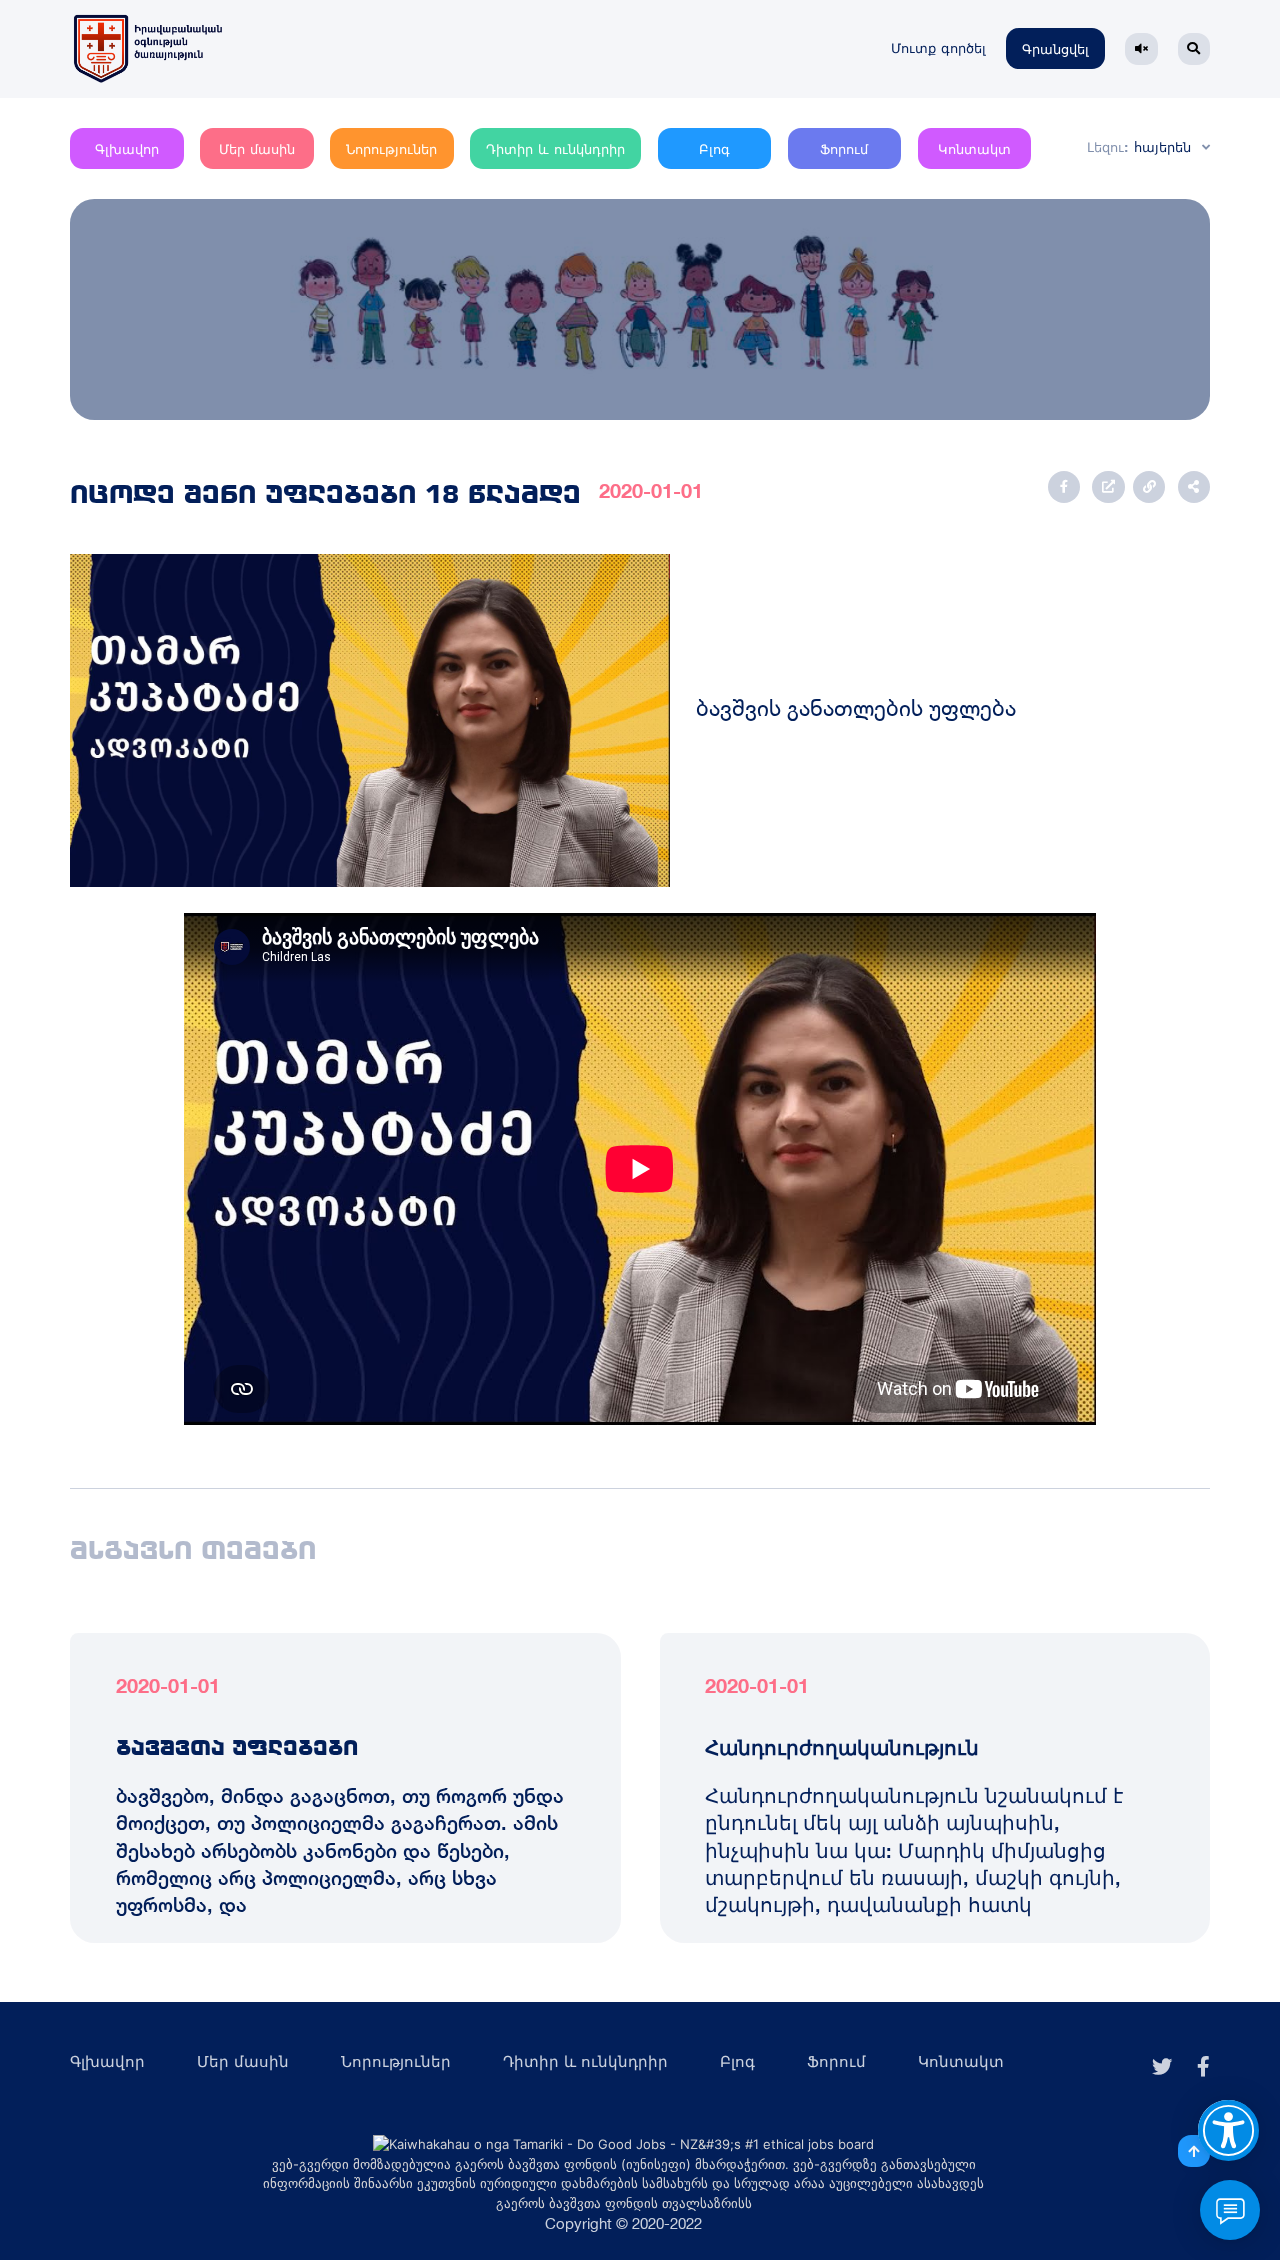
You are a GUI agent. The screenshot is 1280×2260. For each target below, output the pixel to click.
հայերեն (1162, 147)
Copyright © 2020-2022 (623, 2223)
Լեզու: (1108, 147)
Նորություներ (391, 149)
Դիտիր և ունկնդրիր (555, 149)
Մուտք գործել (938, 48)
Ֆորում (844, 149)
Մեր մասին (257, 149)
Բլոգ (714, 149)
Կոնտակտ (974, 149)
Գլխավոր (127, 149)
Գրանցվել (1055, 49)
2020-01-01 (651, 490)
